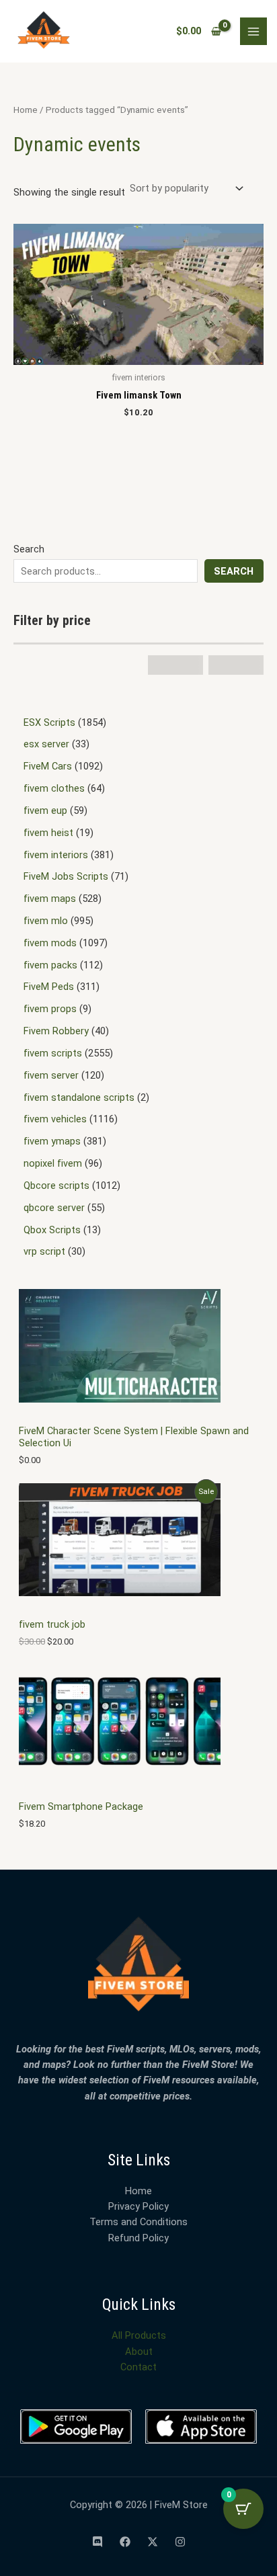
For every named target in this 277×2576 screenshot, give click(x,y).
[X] (153, 2542)
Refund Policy (138, 2238)
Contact (138, 2367)
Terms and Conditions (138, 2222)
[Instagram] (180, 2542)
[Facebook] (125, 2542)
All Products (139, 2335)
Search (29, 549)
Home (26, 110)
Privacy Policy (138, 2206)
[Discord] (97, 2542)
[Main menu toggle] (253, 31)
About (139, 2352)
